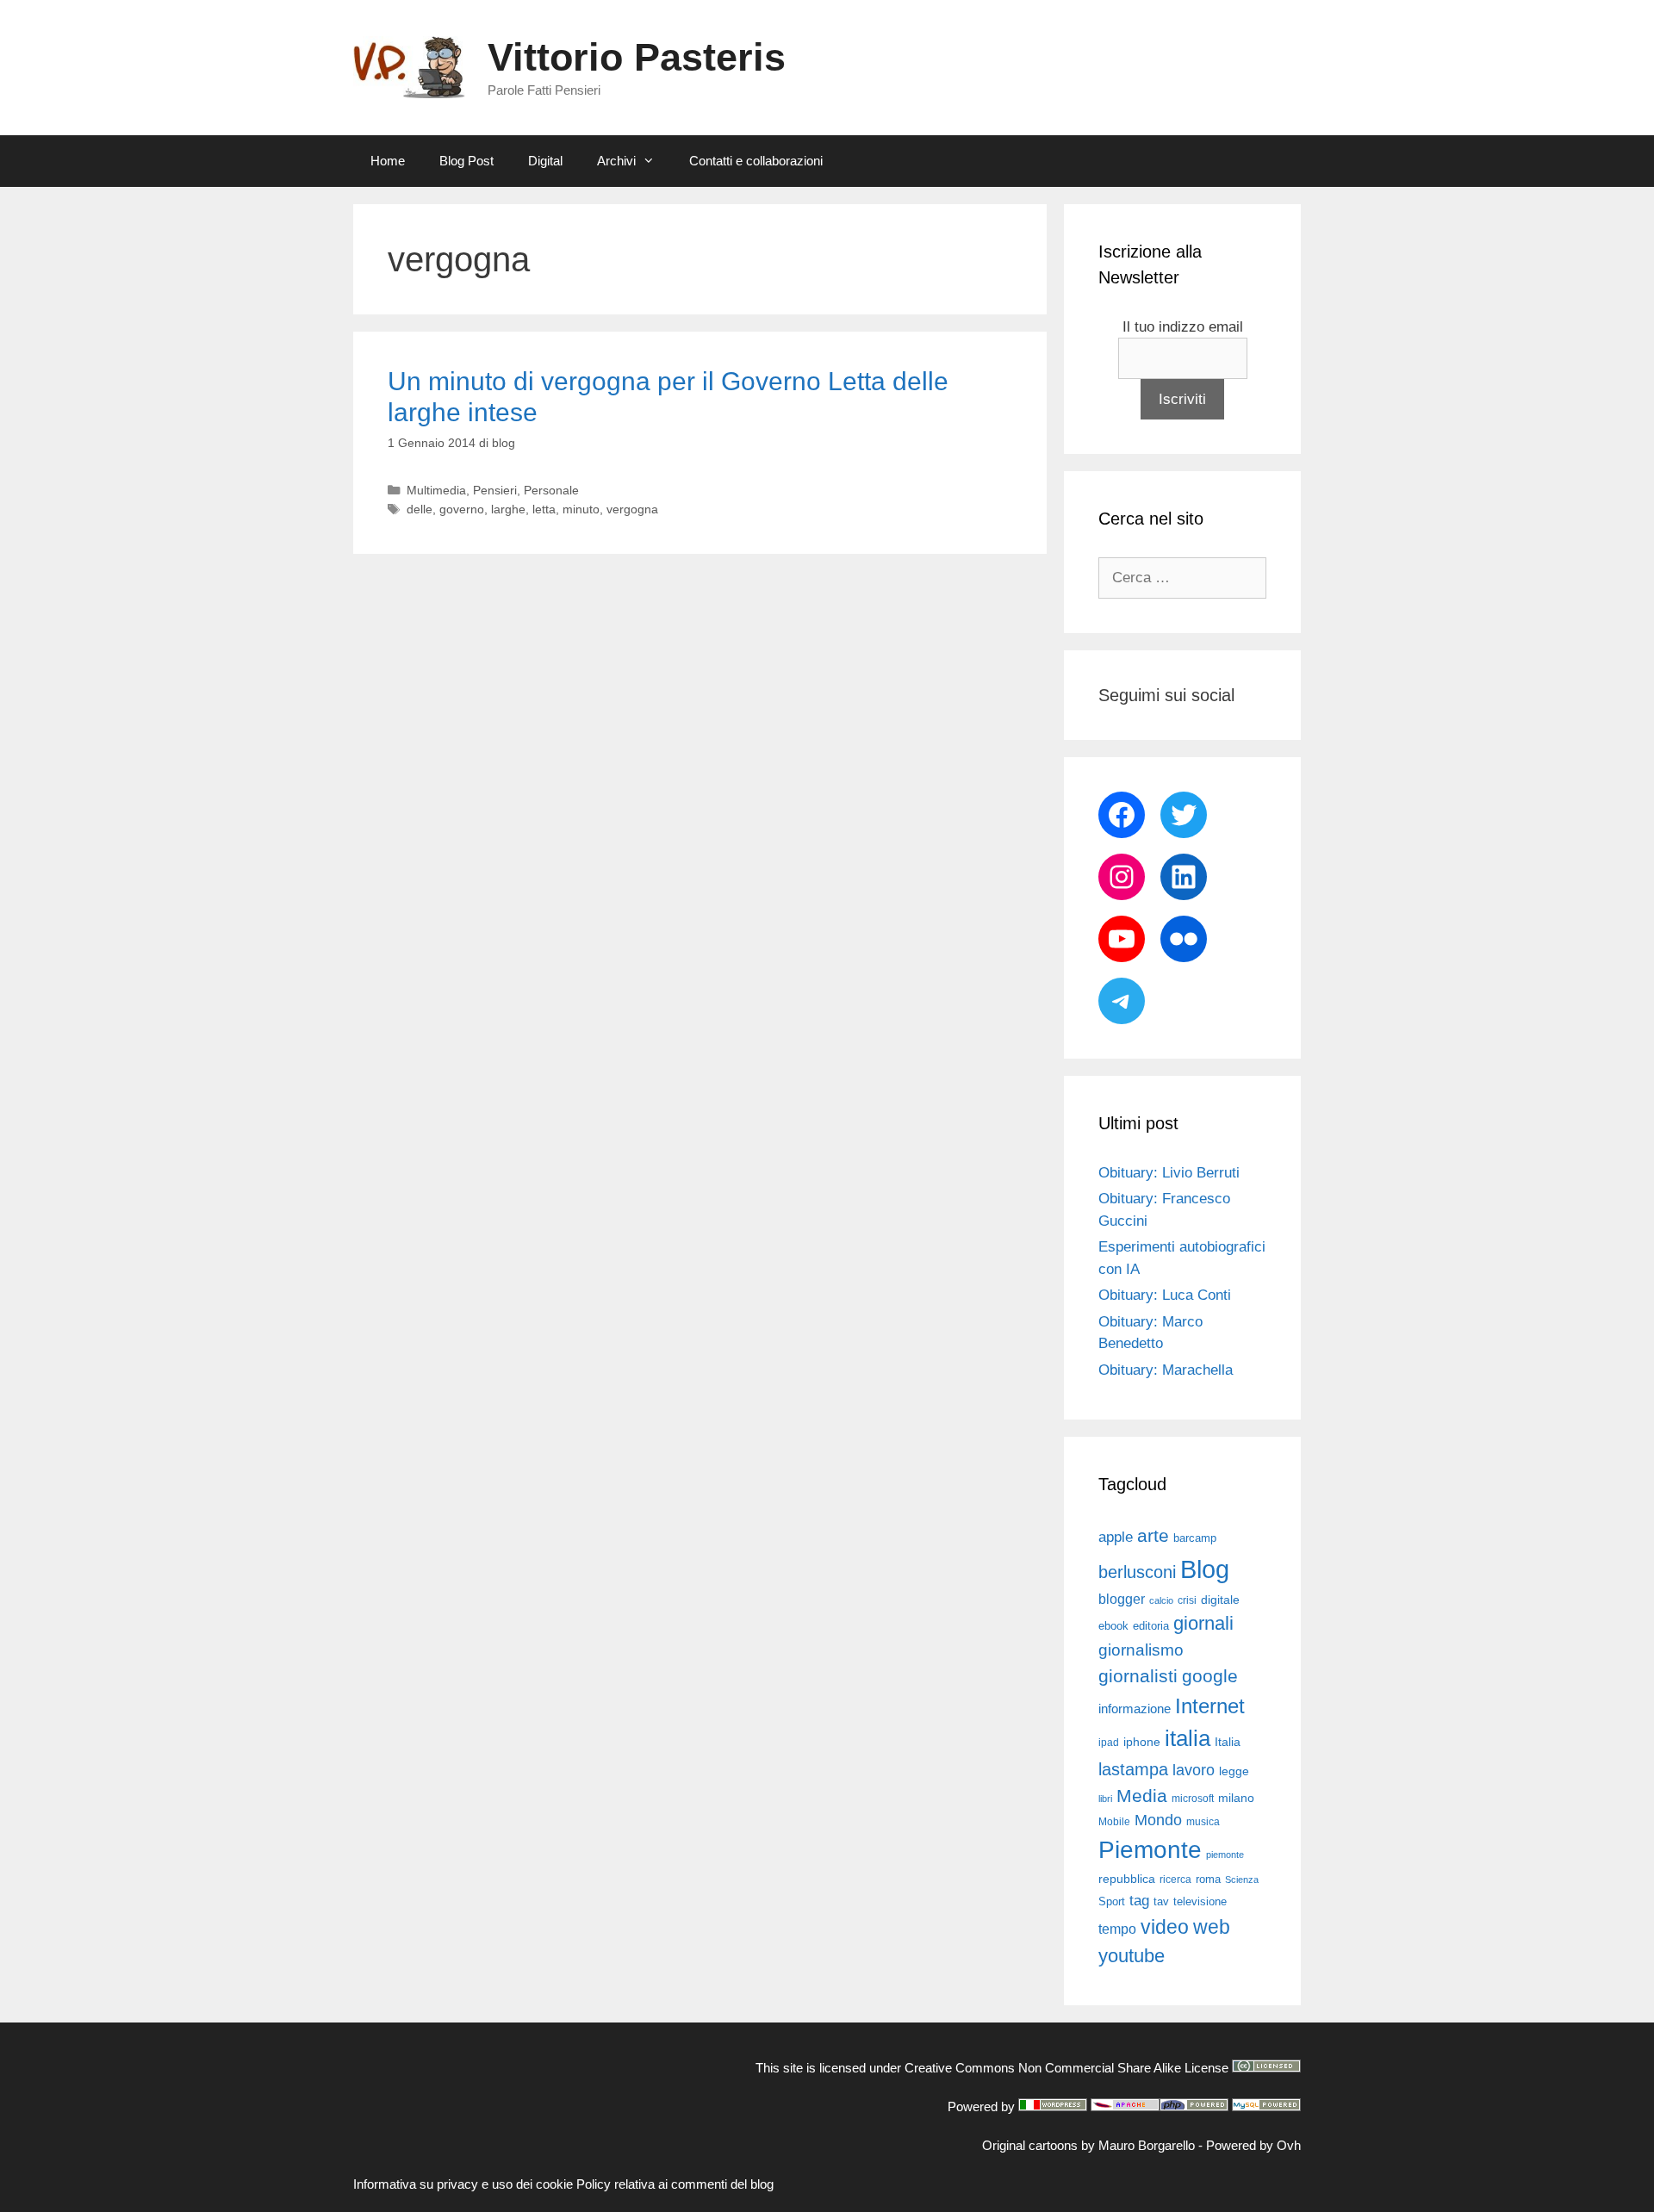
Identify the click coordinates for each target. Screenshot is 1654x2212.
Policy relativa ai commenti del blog (675, 2184)
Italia (1228, 1742)
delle (420, 509)
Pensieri (495, 490)
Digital (545, 161)
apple (1116, 1537)
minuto (581, 509)
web (1212, 1927)
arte (1153, 1536)
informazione (1135, 1709)
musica (1203, 1822)
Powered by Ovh (1253, 2145)
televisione (1200, 1901)
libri (1105, 1799)
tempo (1117, 1929)
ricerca (1175, 1880)
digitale (1220, 1600)
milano (1236, 1798)
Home (388, 161)
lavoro (1194, 1770)
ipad (1109, 1743)
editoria (1151, 1626)
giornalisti (1138, 1676)
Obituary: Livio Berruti (1169, 1173)
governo (462, 509)
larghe (508, 509)
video (1165, 1927)
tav (1161, 1901)
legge (1234, 1771)
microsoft (1193, 1799)
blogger (1122, 1599)
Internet (1210, 1706)
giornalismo (1141, 1650)
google (1210, 1676)
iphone (1142, 1742)
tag (1139, 1900)
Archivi (616, 161)
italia (1188, 1738)
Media (1142, 1796)
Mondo (1158, 1820)
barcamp (1195, 1538)
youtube (1132, 1956)
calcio (1161, 1600)
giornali (1203, 1623)
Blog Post (466, 161)
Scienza (1242, 1880)
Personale (551, 490)
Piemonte (1150, 1850)
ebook (1113, 1626)
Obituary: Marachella (1166, 1370)
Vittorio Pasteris (637, 57)
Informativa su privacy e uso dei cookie (463, 2184)
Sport (1112, 1901)
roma (1208, 1879)
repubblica (1127, 1879)
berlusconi (1137, 1572)
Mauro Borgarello (1147, 2145)
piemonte (1225, 1855)
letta (544, 509)
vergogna (632, 509)
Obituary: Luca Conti (1165, 1295)
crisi (1187, 1600)
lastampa (1133, 1769)
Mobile (1114, 1822)
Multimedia (436, 490)
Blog (1205, 1569)
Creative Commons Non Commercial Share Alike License (1066, 2068)
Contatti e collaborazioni (756, 161)
